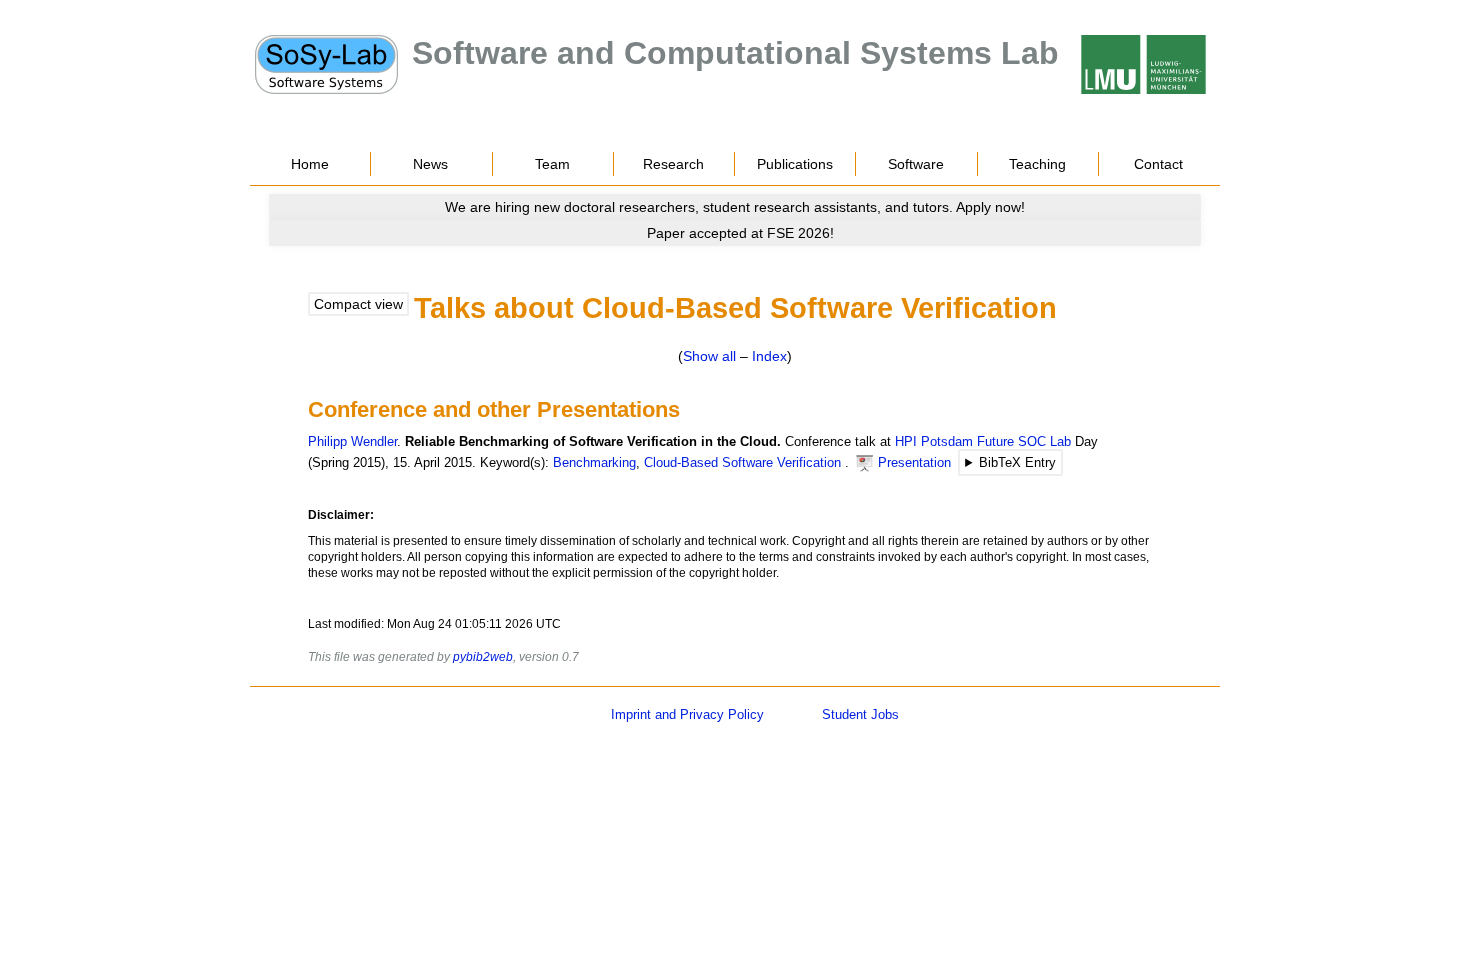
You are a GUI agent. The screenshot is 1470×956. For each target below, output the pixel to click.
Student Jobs (860, 714)
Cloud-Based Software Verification (742, 462)
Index (769, 356)
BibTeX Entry (1017, 462)
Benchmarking (594, 462)
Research (673, 164)
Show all (709, 356)
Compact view (358, 304)
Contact (1158, 164)
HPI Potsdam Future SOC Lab (983, 441)
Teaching (1037, 164)
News (430, 164)
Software (916, 164)
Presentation (914, 462)
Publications (795, 164)
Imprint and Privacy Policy (687, 714)
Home (310, 164)
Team (552, 164)
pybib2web (483, 657)
